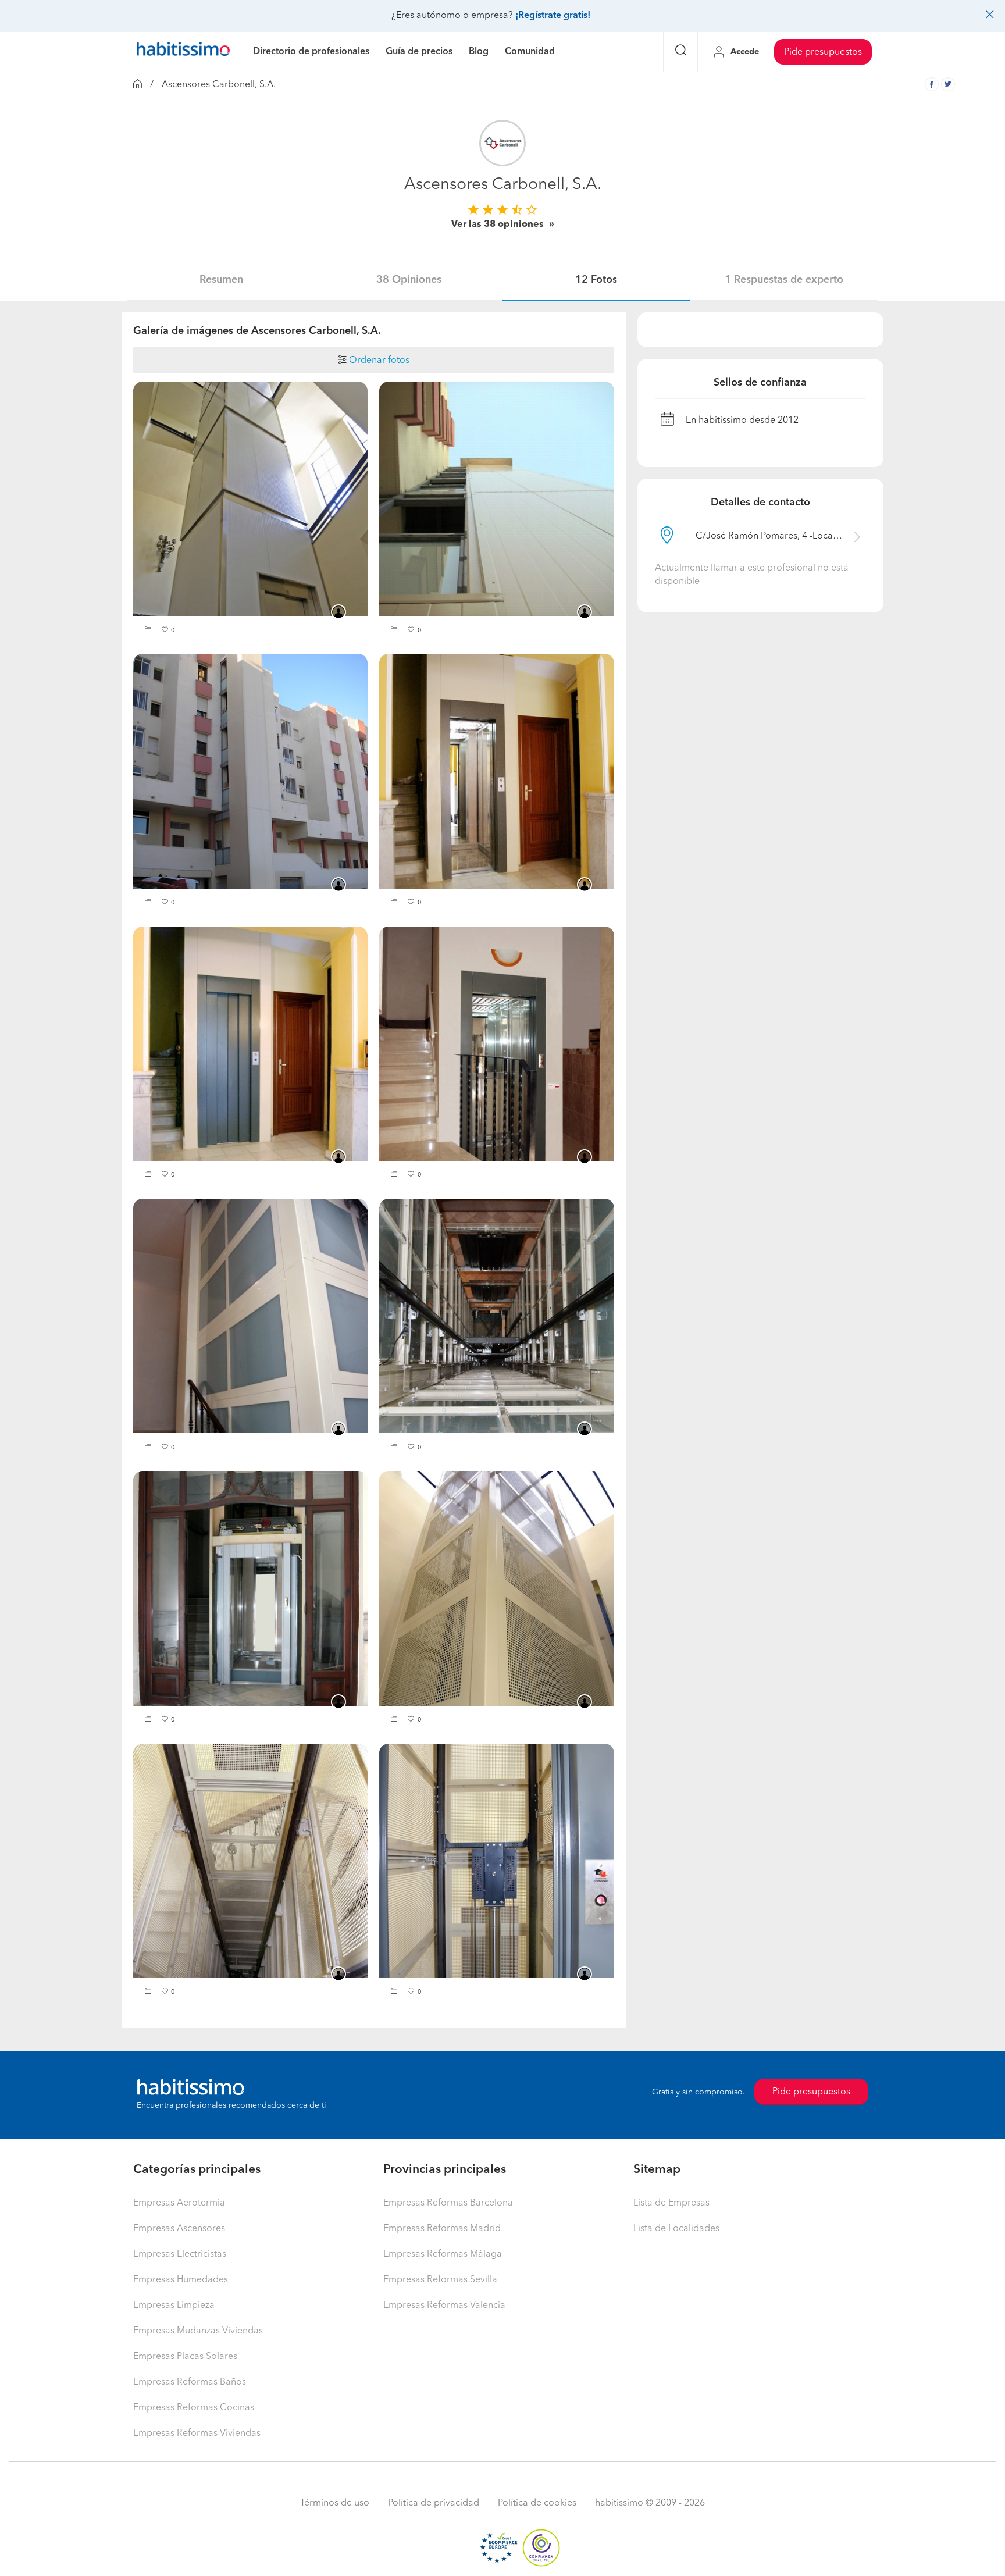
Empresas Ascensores (179, 2229)
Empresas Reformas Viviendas (197, 2434)
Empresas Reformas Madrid (442, 2229)
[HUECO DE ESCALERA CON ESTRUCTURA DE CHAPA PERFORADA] (496, 1588)
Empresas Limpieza (174, 2306)
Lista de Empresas (671, 2203)
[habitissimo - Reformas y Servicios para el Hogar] (183, 52)
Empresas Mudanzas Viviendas (198, 2331)
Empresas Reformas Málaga (443, 2254)
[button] (149, 631)
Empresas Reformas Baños (190, 2382)
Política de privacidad (434, 2503)
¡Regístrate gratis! (553, 16)
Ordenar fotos (378, 361)
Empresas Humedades (181, 2280)
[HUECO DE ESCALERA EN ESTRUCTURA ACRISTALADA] (250, 1316)
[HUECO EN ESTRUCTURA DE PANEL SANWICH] (250, 499)
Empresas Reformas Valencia (444, 2306)
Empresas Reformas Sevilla (440, 2280)
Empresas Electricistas (180, 2254)
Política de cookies (537, 2503)
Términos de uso (335, 2503)
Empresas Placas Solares (185, 2357)
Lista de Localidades (676, 2229)
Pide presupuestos (823, 52)
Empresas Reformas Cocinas (194, 2408)
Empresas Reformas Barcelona (448, 2203)
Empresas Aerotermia (179, 2203)
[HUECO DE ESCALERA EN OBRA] (496, 771)
